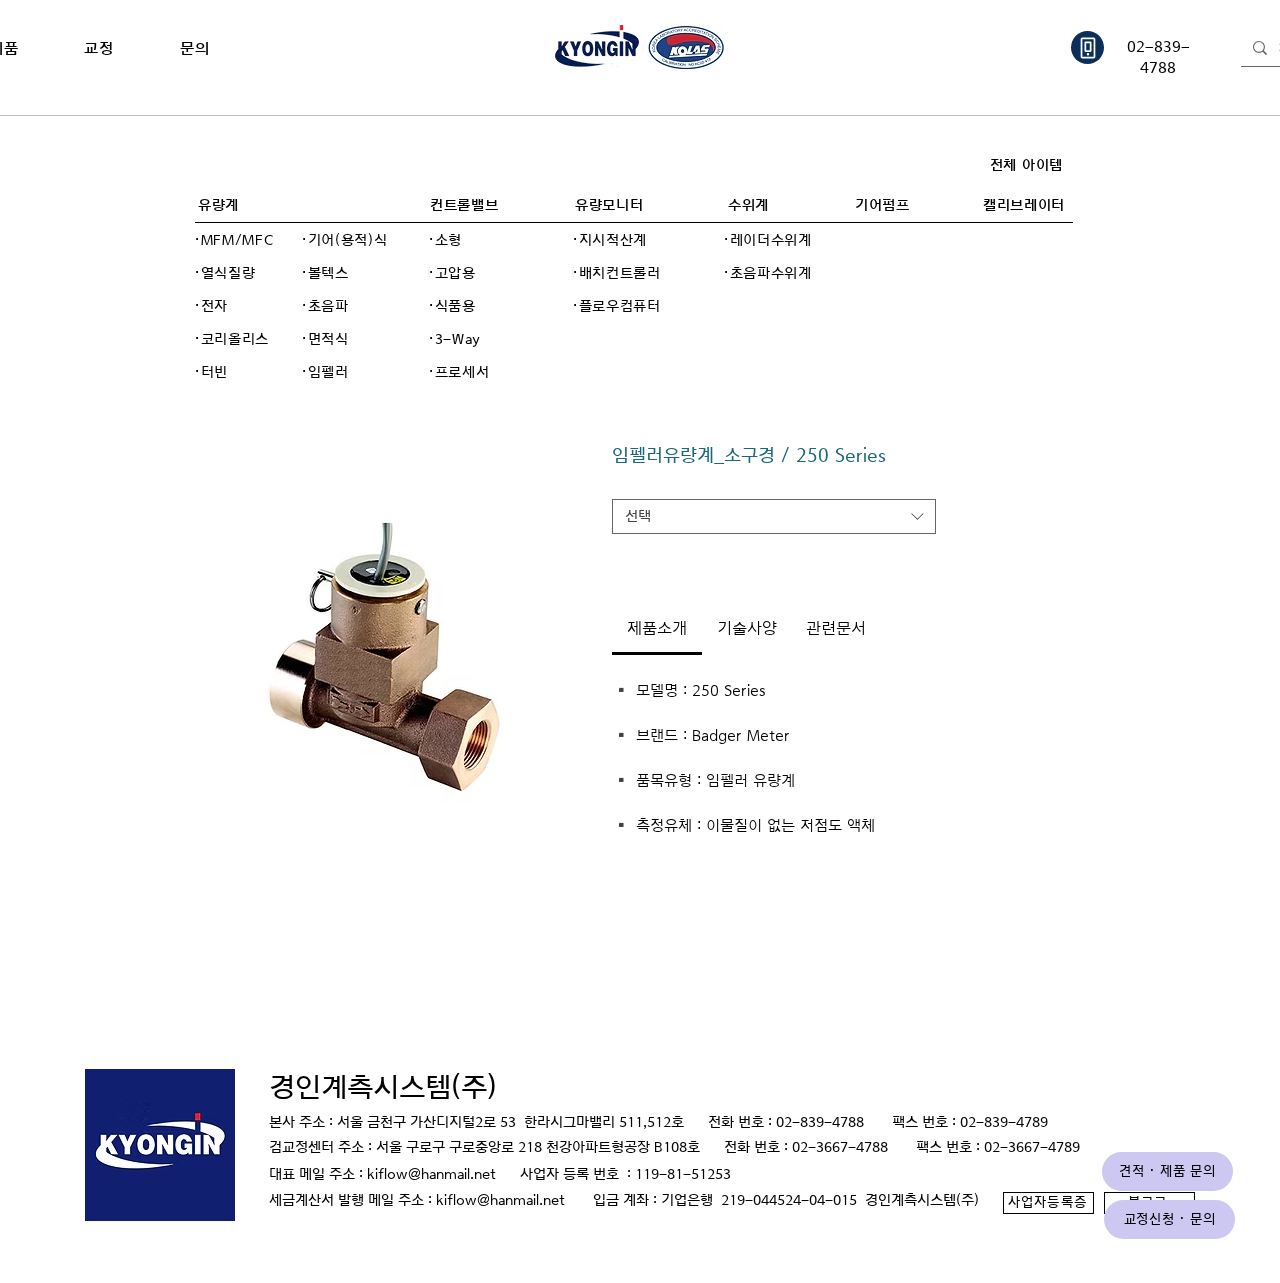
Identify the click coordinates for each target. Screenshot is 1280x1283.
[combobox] (774, 516)
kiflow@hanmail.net (431, 1174)
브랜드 (634, 483)
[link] (657, 628)
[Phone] (1087, 47)
